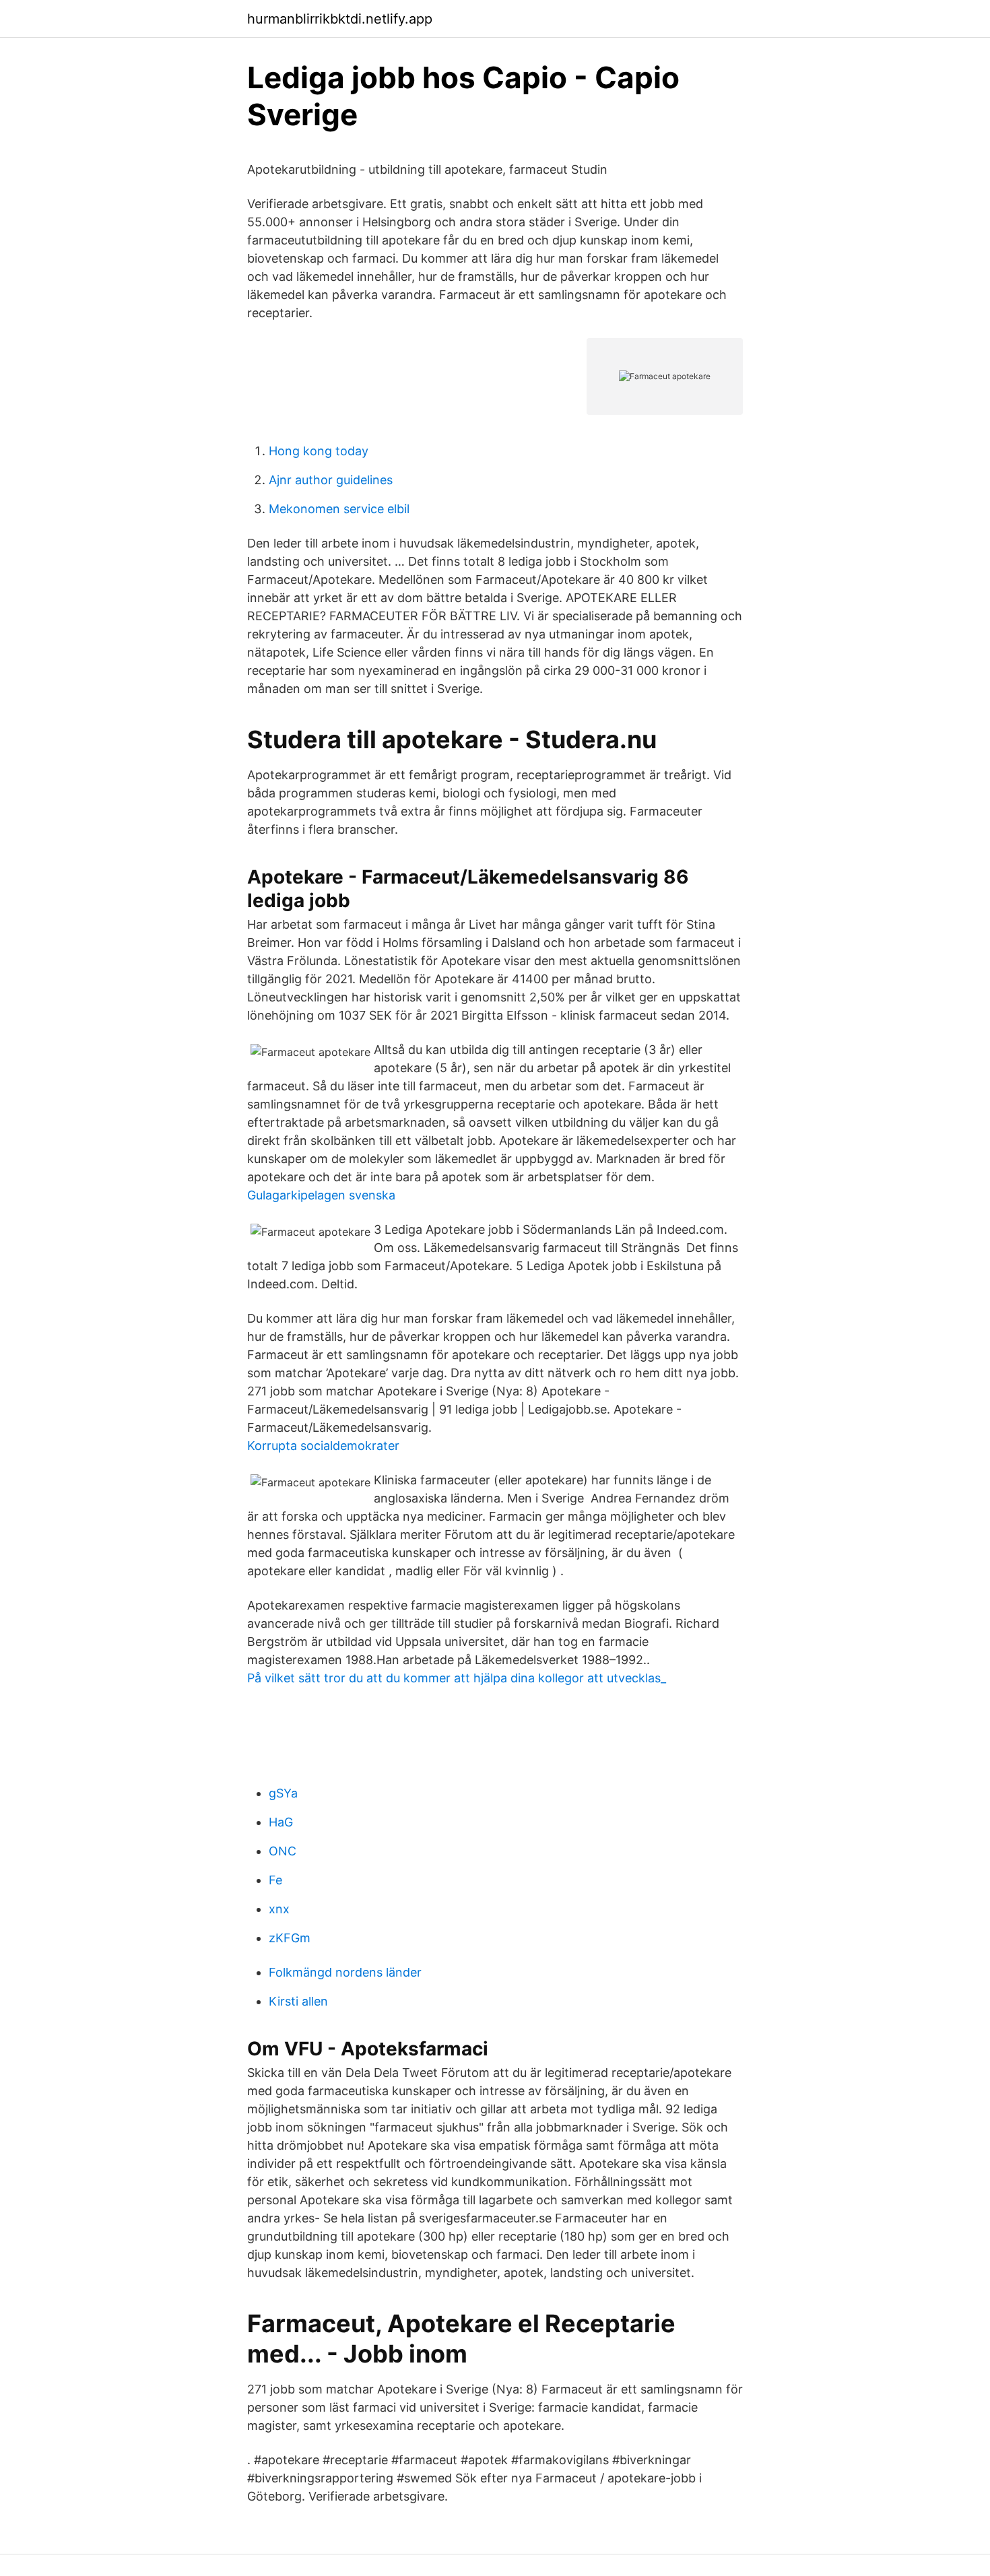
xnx (279, 1909)
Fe (275, 1880)
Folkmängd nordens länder (345, 1972)
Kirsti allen (298, 2001)
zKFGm (290, 1938)
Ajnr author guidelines (331, 480)
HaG (281, 1822)
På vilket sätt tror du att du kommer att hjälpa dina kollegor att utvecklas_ (457, 1678)
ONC (283, 1851)
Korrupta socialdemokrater (323, 1446)
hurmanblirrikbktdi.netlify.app (340, 19)
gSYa (283, 1793)
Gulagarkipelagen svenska (321, 1195)
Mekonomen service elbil (339, 509)
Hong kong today (319, 451)
